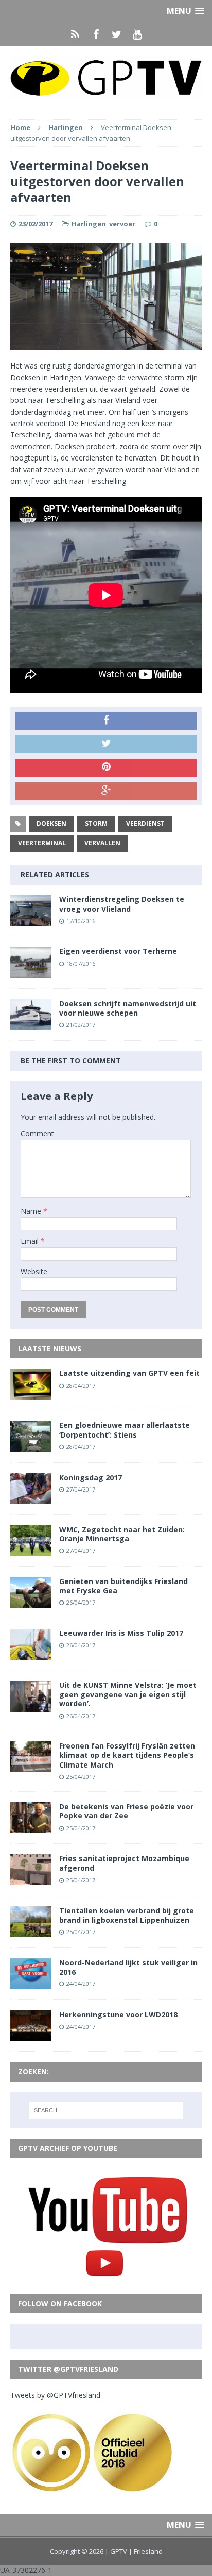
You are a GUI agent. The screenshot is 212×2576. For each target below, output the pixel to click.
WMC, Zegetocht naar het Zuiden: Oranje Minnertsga (122, 1534)
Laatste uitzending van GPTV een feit (129, 1373)
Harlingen (89, 224)
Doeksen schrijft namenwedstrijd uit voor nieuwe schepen (128, 1008)
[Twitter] (116, 34)
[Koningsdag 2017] (31, 1497)
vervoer (122, 224)
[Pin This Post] (106, 768)
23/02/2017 (36, 224)
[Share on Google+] (106, 792)
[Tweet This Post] (106, 744)
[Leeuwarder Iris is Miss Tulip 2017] (31, 1654)
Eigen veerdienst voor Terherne (118, 951)
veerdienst (145, 824)
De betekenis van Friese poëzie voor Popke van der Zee (126, 1811)
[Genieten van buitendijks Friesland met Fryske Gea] (31, 1601)
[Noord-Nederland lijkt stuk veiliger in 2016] (31, 1983)
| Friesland (146, 2551)
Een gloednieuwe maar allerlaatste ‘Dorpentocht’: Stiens (125, 1430)
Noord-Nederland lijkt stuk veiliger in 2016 (128, 1967)
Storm (96, 824)
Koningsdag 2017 (91, 1477)
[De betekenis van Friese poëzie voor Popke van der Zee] (31, 1827)
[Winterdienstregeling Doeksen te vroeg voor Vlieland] (31, 920)
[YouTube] (137, 34)
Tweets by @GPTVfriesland (55, 2395)
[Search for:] (106, 2110)
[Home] (75, 34)
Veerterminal (42, 843)
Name (32, 1211)
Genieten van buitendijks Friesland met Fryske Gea (123, 1586)
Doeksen (51, 824)
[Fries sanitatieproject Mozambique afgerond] (31, 1879)
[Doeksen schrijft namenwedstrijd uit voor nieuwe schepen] (31, 1024)
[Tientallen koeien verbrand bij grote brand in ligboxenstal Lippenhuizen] (31, 1931)
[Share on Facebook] (106, 721)
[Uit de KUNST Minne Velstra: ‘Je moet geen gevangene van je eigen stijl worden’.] (31, 1706)
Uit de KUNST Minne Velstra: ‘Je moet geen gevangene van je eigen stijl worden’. (128, 1694)
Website (34, 1271)
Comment (37, 1134)
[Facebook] (96, 34)
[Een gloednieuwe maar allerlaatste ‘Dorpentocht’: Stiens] (31, 1446)
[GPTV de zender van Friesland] (106, 77)
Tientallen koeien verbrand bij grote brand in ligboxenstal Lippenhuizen (127, 1915)
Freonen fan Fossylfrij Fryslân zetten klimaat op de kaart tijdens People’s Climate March (127, 1755)
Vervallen (102, 843)
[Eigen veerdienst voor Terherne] (31, 972)
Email (31, 1241)
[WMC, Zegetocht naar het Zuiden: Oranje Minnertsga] (31, 1549)
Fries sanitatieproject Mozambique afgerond (124, 1863)
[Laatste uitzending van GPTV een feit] (31, 1394)
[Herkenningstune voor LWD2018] (31, 2035)
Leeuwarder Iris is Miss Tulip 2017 (121, 1633)
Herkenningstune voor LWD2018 (118, 2014)
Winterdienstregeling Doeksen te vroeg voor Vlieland (122, 904)
